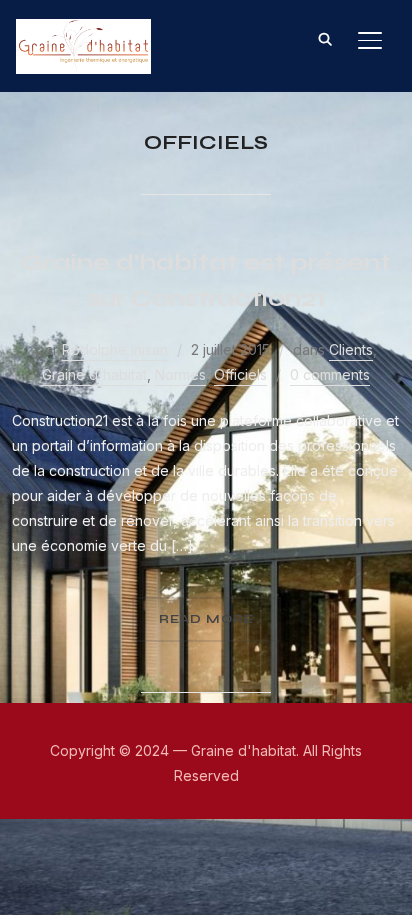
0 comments (330, 374)
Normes (180, 374)
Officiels (240, 374)
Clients (351, 349)
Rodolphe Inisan (115, 349)
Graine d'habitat (94, 374)
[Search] (326, 38)
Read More (206, 619)
